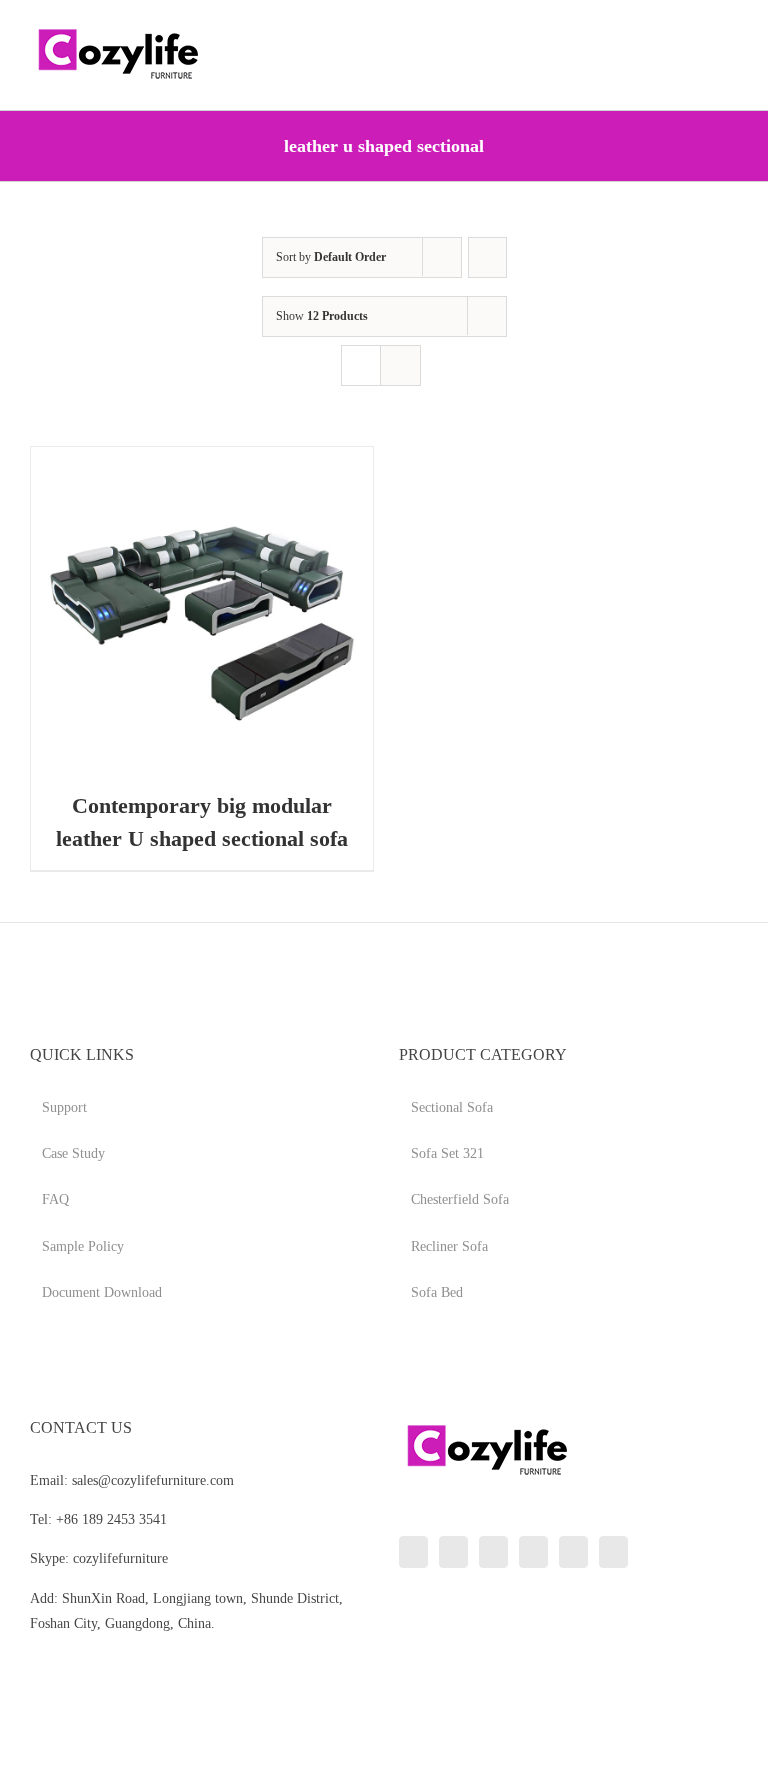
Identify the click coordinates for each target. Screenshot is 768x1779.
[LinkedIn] (413, 1552)
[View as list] (400, 365)
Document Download (102, 1292)
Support (64, 1107)
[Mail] (613, 1552)
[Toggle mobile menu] (730, 30)
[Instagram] (493, 1552)
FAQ (55, 1199)
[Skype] (573, 1552)
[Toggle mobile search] (694, 30)
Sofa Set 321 (447, 1153)
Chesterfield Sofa (460, 1199)
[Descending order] (487, 257)
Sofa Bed (437, 1292)
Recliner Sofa (449, 1246)
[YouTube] (533, 1552)
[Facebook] (453, 1552)
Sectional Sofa (452, 1107)
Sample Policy (83, 1246)
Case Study (73, 1153)
